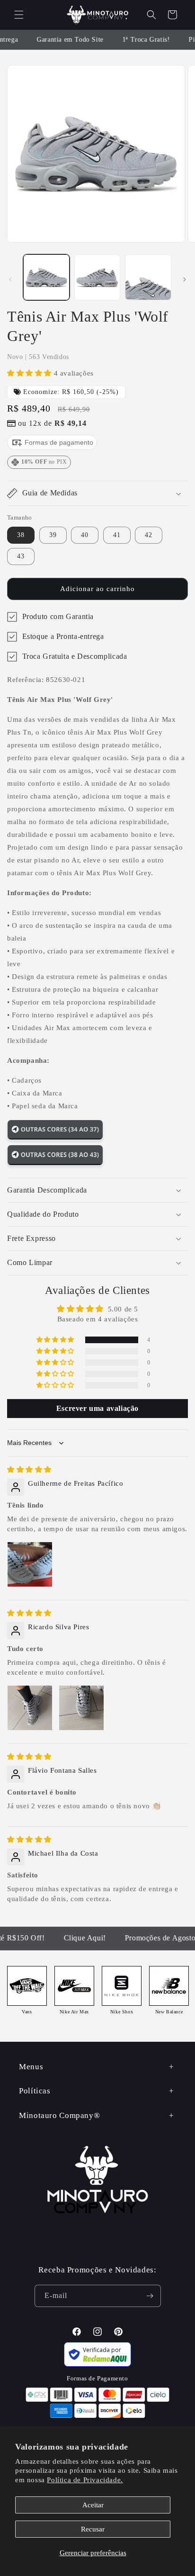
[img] (29, 1470)
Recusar (93, 2529)
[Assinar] (150, 2296)
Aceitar (93, 2505)
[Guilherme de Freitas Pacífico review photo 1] (30, 1564)
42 (149, 535)
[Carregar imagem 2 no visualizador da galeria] (97, 278)
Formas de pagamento (58, 442)
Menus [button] (31, 2067)
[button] (19, 15)
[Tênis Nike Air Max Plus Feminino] (55, 1138)
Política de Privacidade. (85, 2480)
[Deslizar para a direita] (185, 279)
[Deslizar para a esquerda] (10, 279)
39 (53, 535)
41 (117, 535)
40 (85, 535)
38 (21, 535)
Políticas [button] (35, 2091)
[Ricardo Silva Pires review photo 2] (81, 1708)
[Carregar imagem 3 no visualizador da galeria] (148, 278)
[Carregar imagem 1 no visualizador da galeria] (46, 278)
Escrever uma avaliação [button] (97, 1408)
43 (21, 556)
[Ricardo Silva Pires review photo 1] (30, 1708)
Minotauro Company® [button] (59, 2115)
